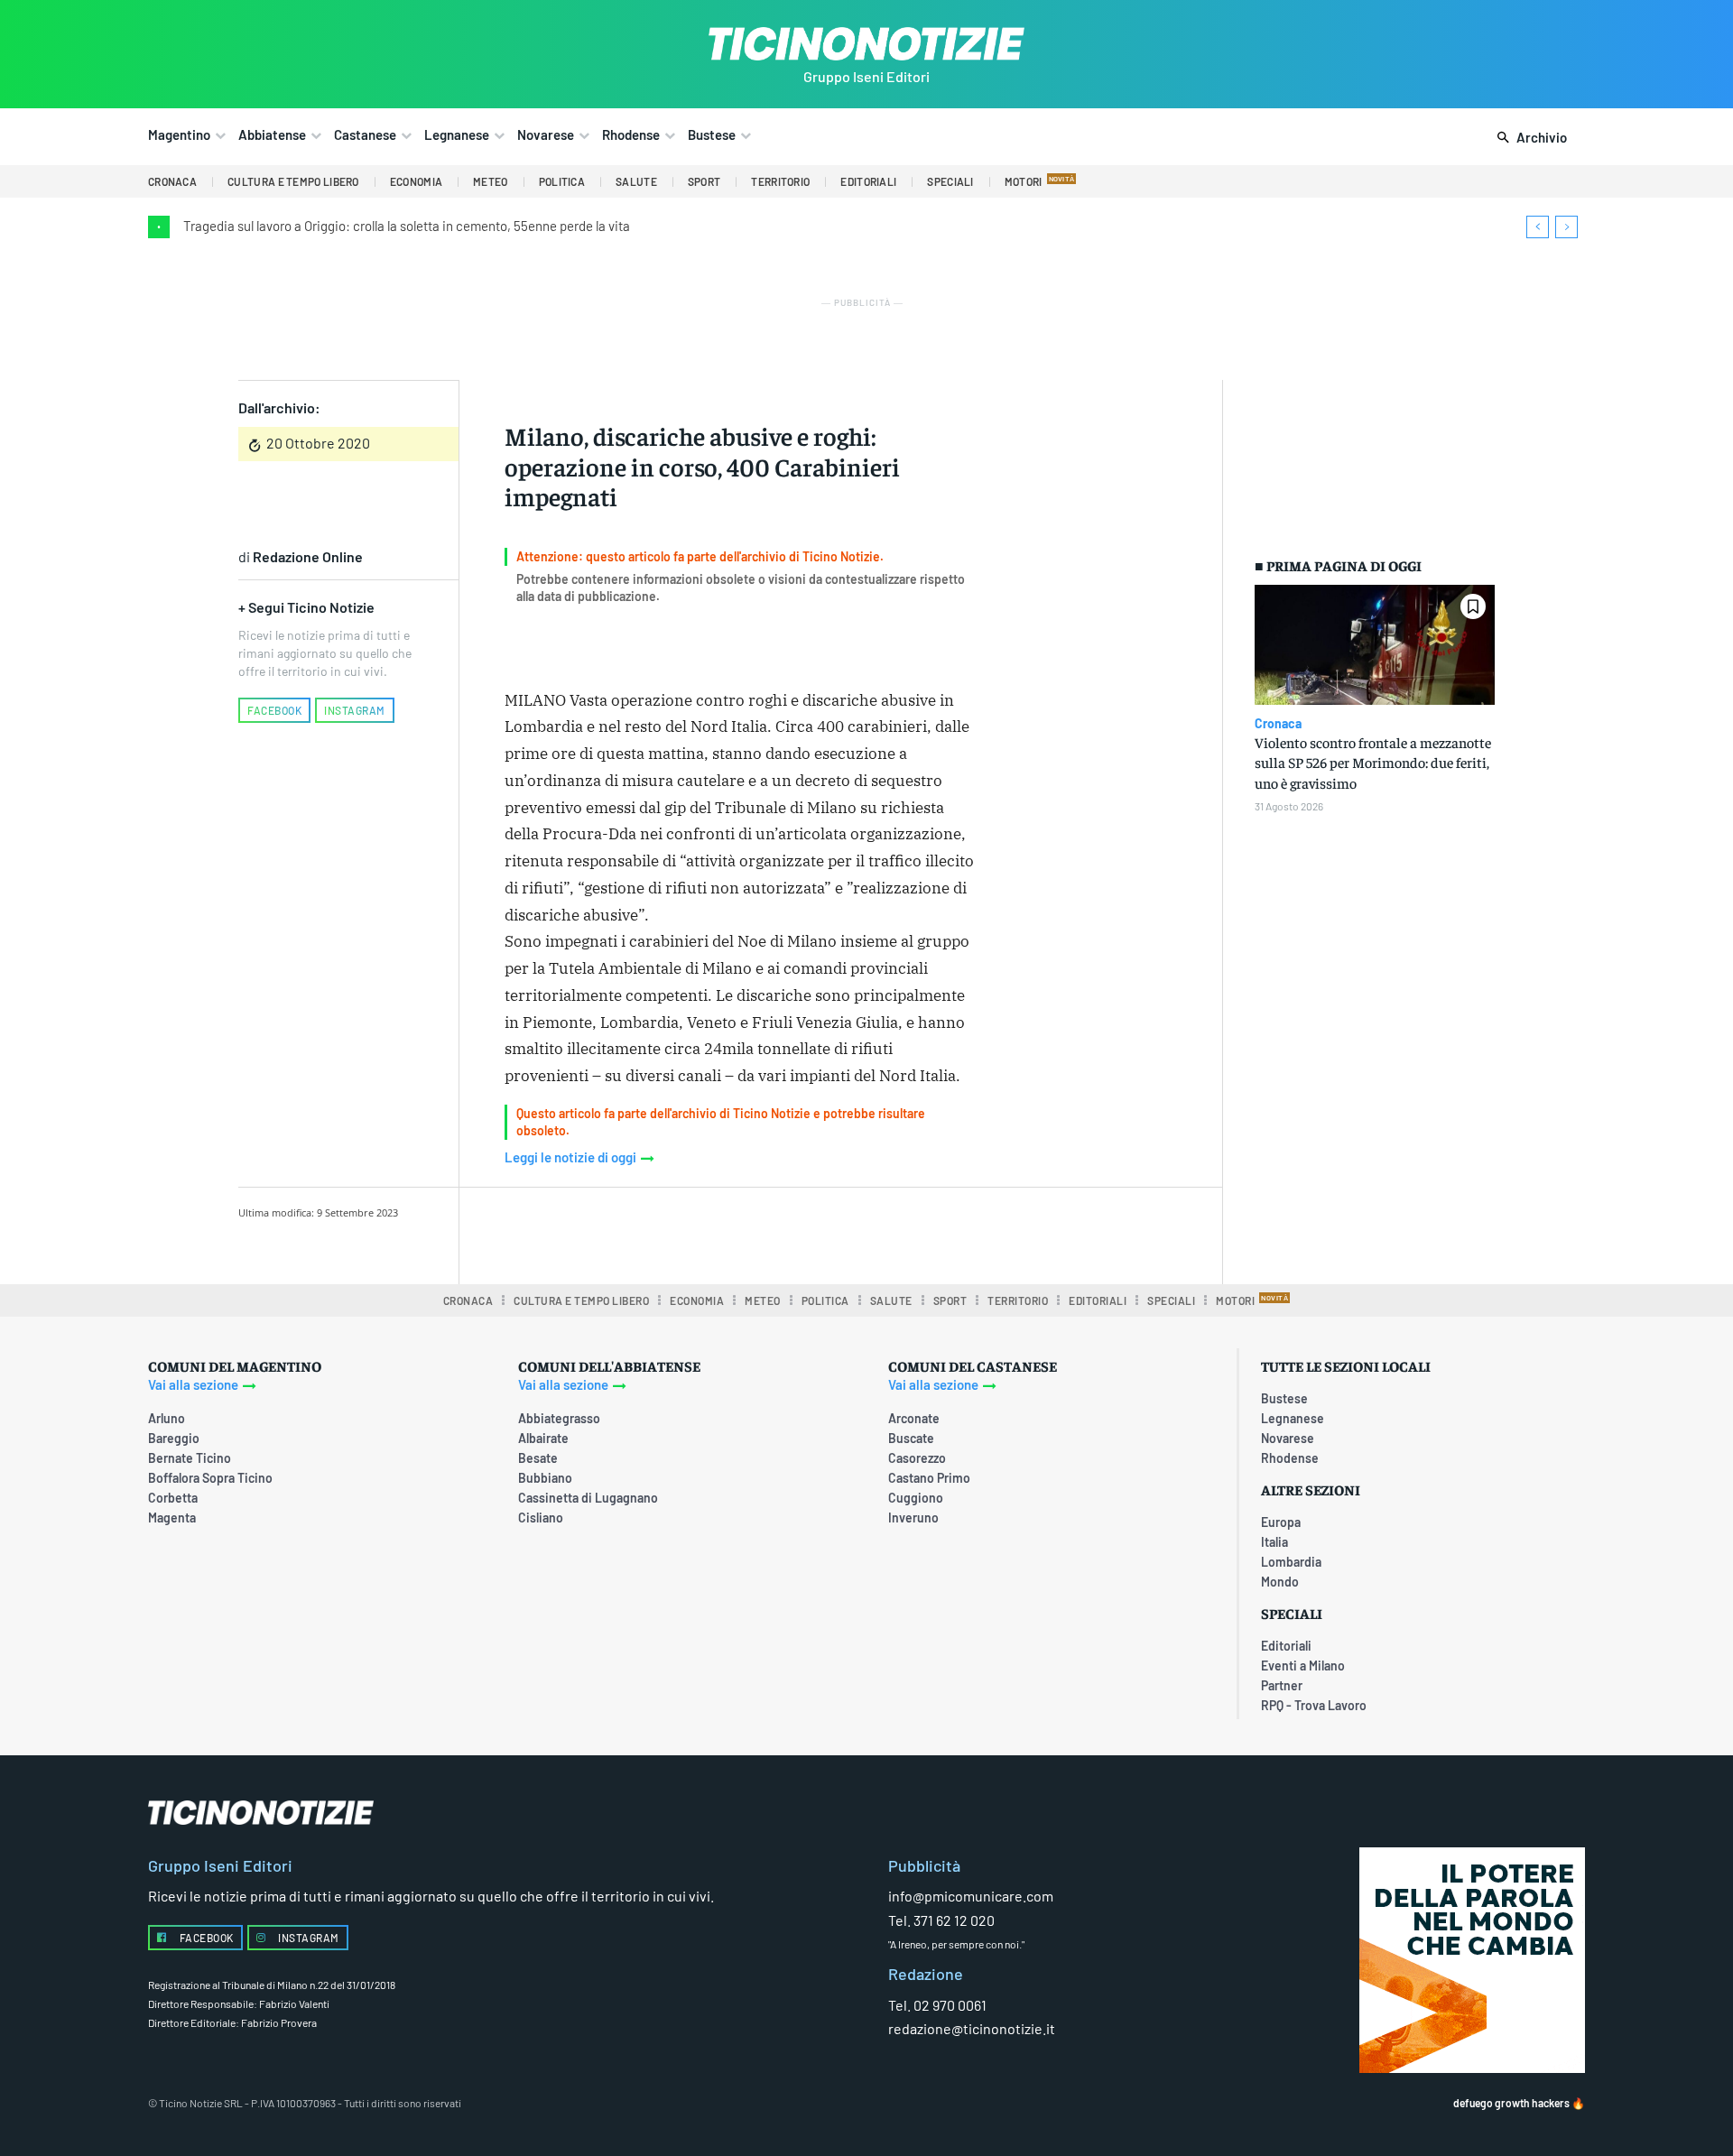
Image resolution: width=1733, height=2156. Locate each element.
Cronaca (1278, 724)
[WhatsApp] (774, 1233)
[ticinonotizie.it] (866, 44)
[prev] (1538, 227)
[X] (690, 1233)
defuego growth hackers (1511, 2103)
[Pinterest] (732, 1233)
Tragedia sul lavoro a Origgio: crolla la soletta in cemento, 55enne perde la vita (407, 226)
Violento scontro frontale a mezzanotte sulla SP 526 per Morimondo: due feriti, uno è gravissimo (1373, 762)
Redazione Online (308, 556)
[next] (1566, 227)
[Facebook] (649, 1233)
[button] (1529, 138)
